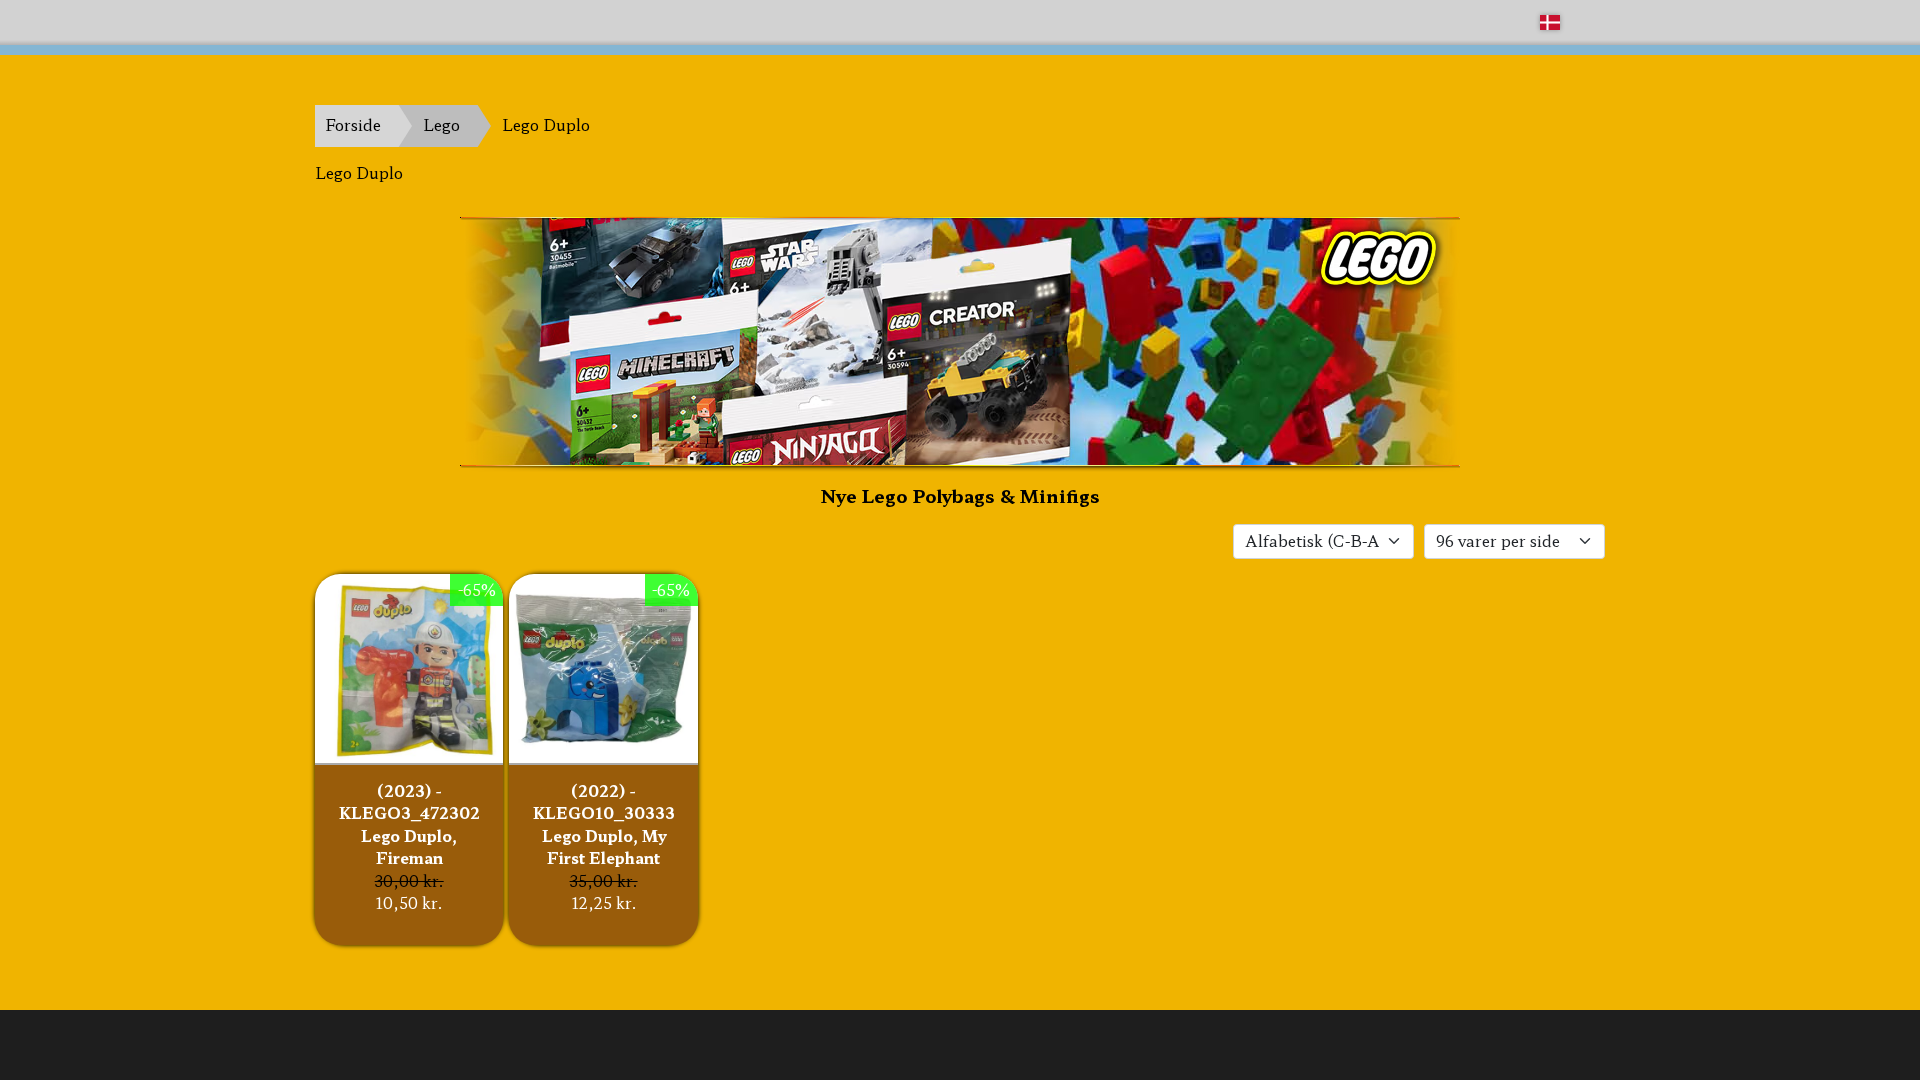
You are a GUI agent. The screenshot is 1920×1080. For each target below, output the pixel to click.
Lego (441, 124)
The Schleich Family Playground (437, 21)
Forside (353, 124)
